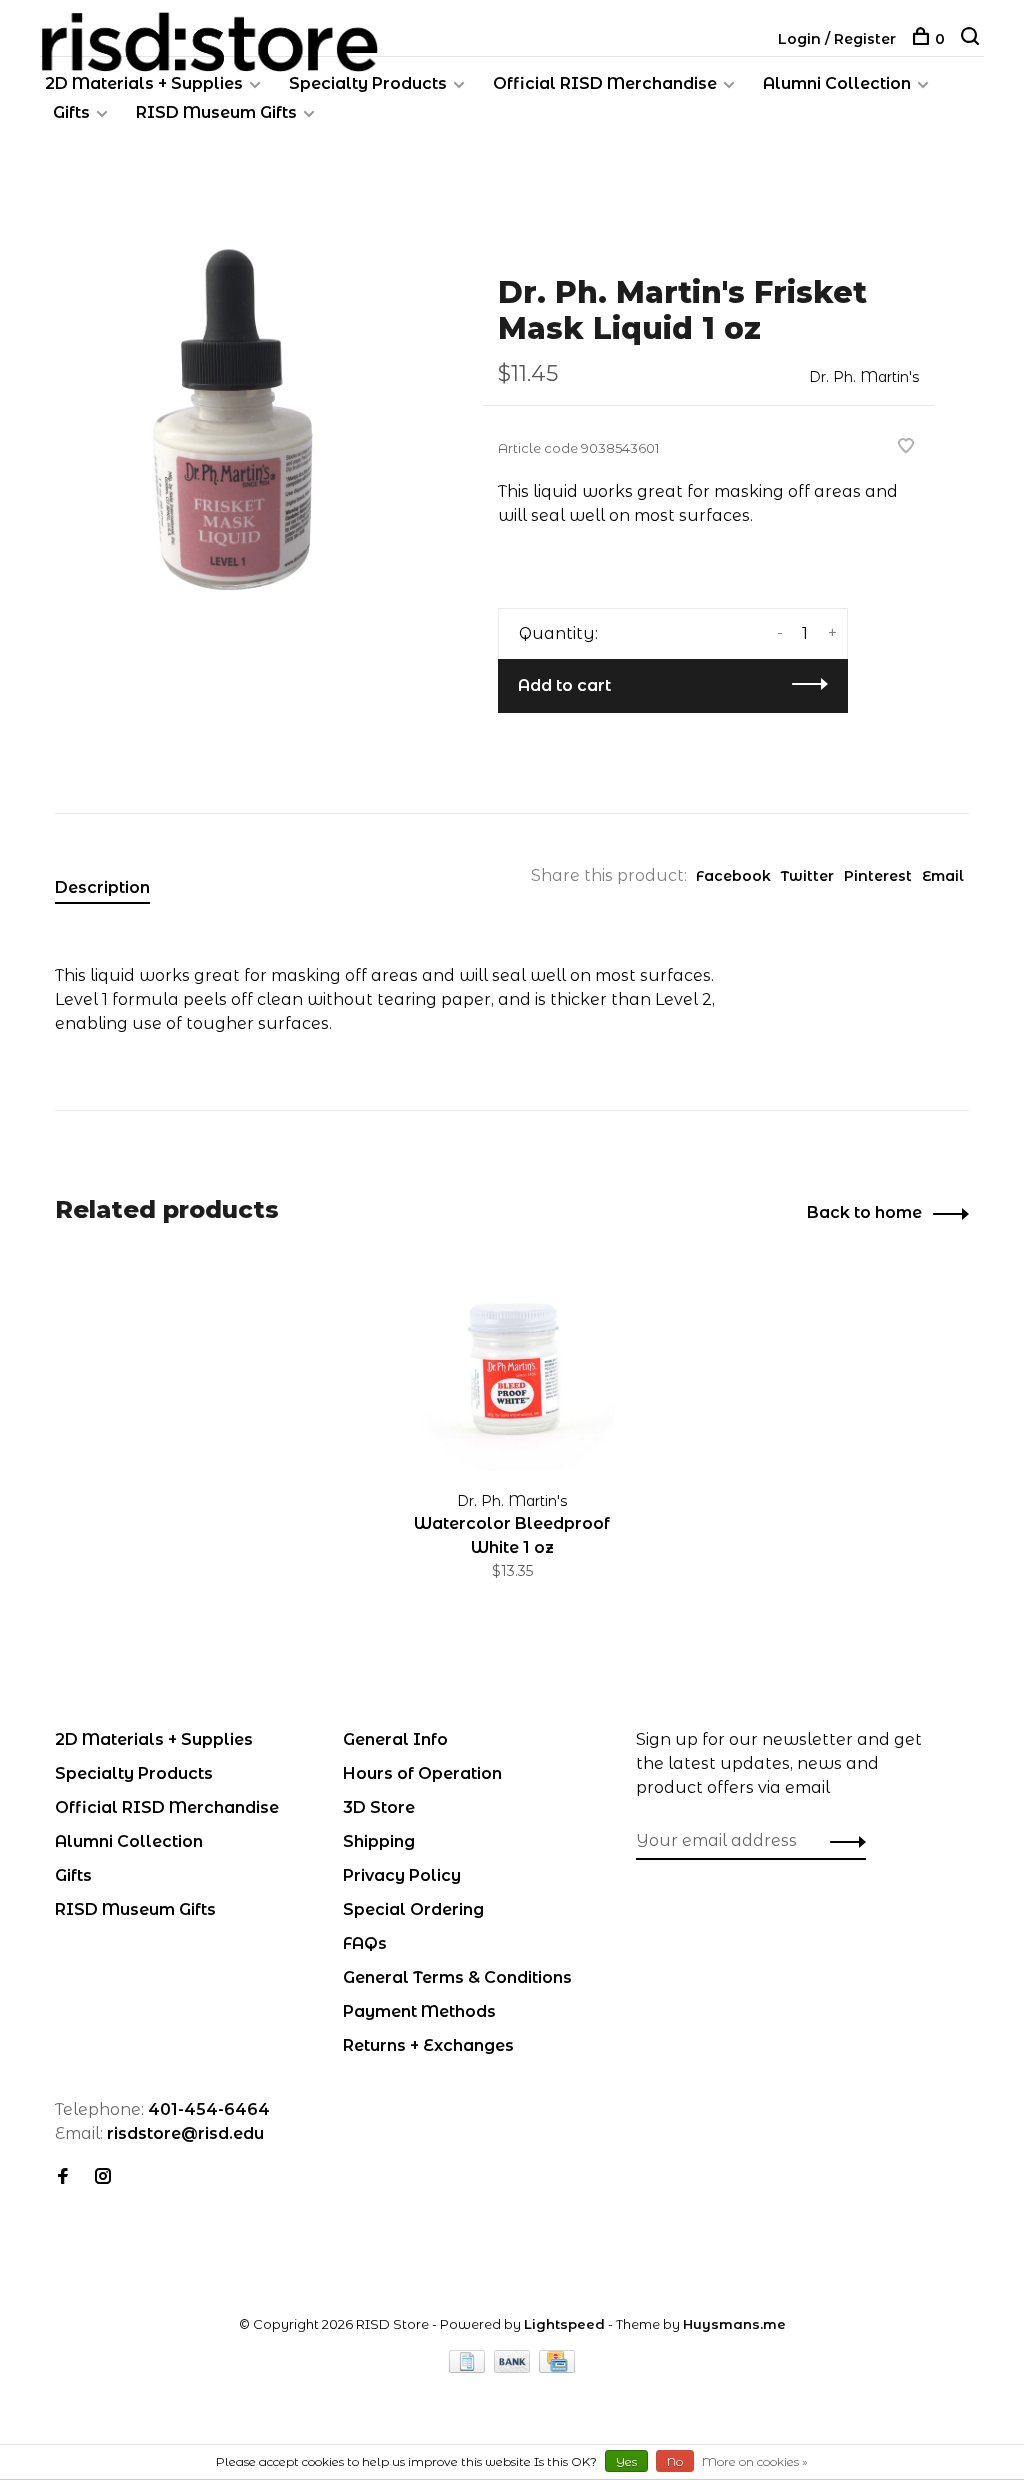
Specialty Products (368, 83)
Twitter (807, 876)
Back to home (864, 1212)
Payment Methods (419, 2011)
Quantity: (558, 633)
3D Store (379, 1807)
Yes (626, 2461)
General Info (395, 1739)
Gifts (71, 112)
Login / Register (837, 39)
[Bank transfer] (514, 2367)
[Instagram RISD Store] (103, 2177)
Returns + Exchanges (428, 2045)
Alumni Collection (837, 83)
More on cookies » (755, 2461)
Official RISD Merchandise (605, 83)
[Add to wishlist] (906, 447)
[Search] (972, 39)
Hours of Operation (422, 1773)
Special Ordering (413, 1909)
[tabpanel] (237, 422)
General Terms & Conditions (457, 1977)
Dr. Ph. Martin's (864, 377)
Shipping (379, 1841)
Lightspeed (564, 2324)
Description (102, 887)
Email (943, 876)
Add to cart (564, 685)
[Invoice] (469, 2367)
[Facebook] (63, 2177)
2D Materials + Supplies (144, 83)
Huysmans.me (734, 2324)
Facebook (733, 876)
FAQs (365, 1943)
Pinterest (878, 876)
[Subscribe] (842, 1841)
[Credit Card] (557, 2367)
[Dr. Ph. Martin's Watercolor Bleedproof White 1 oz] (512, 1368)
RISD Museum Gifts (216, 112)
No (675, 2461)
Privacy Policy (402, 1875)
